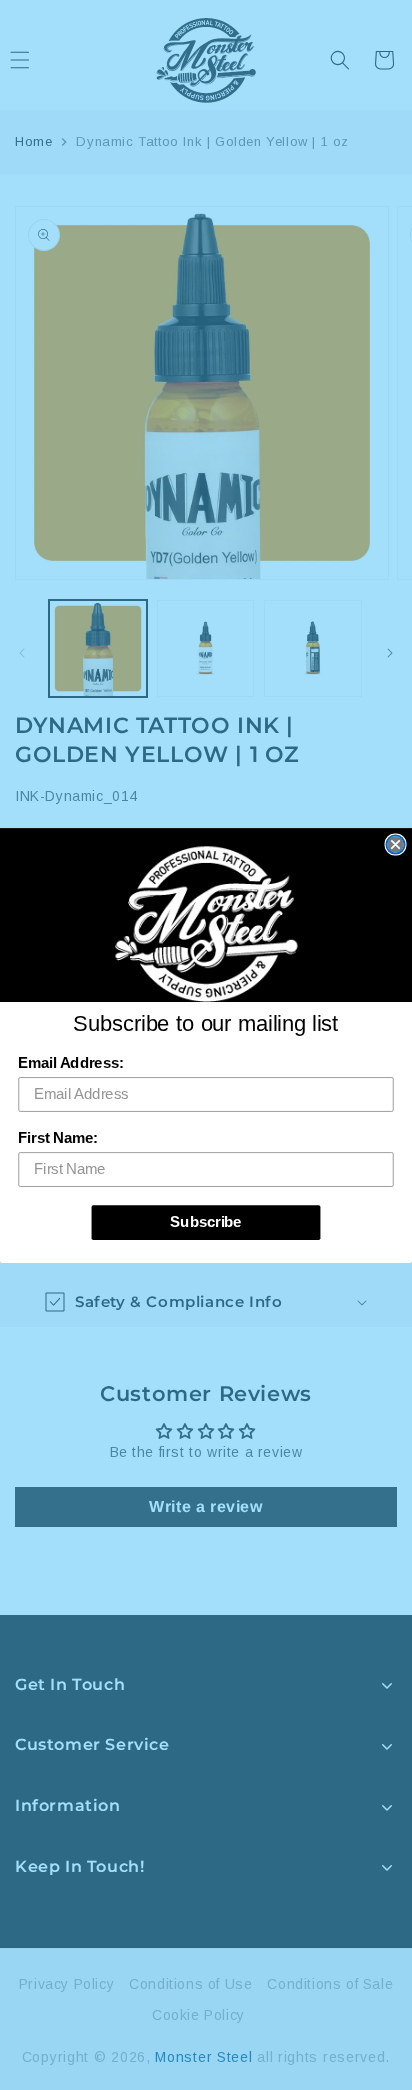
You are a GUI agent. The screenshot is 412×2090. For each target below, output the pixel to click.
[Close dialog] (395, 844)
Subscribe (205, 1222)
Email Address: (70, 1063)
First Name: (58, 1138)
